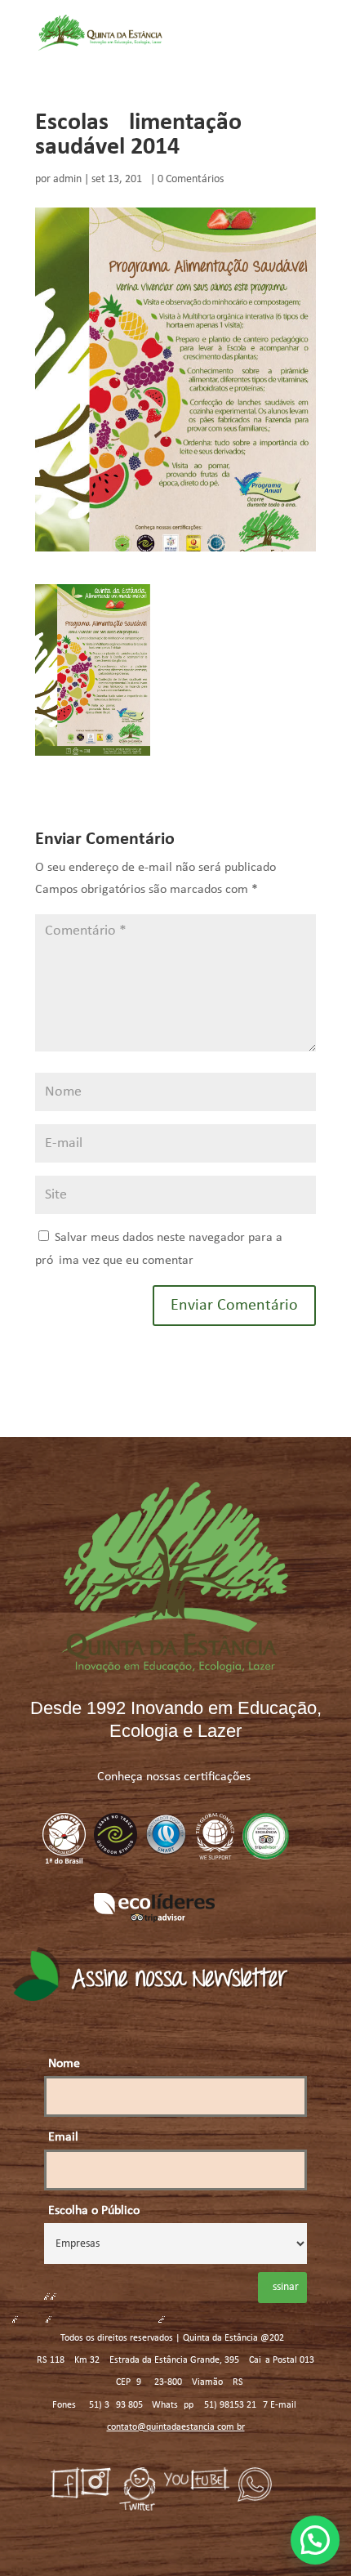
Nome (64, 2064)
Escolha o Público (94, 2211)
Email (63, 2137)
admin (67, 179)
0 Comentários (191, 179)
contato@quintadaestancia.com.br (176, 2427)
